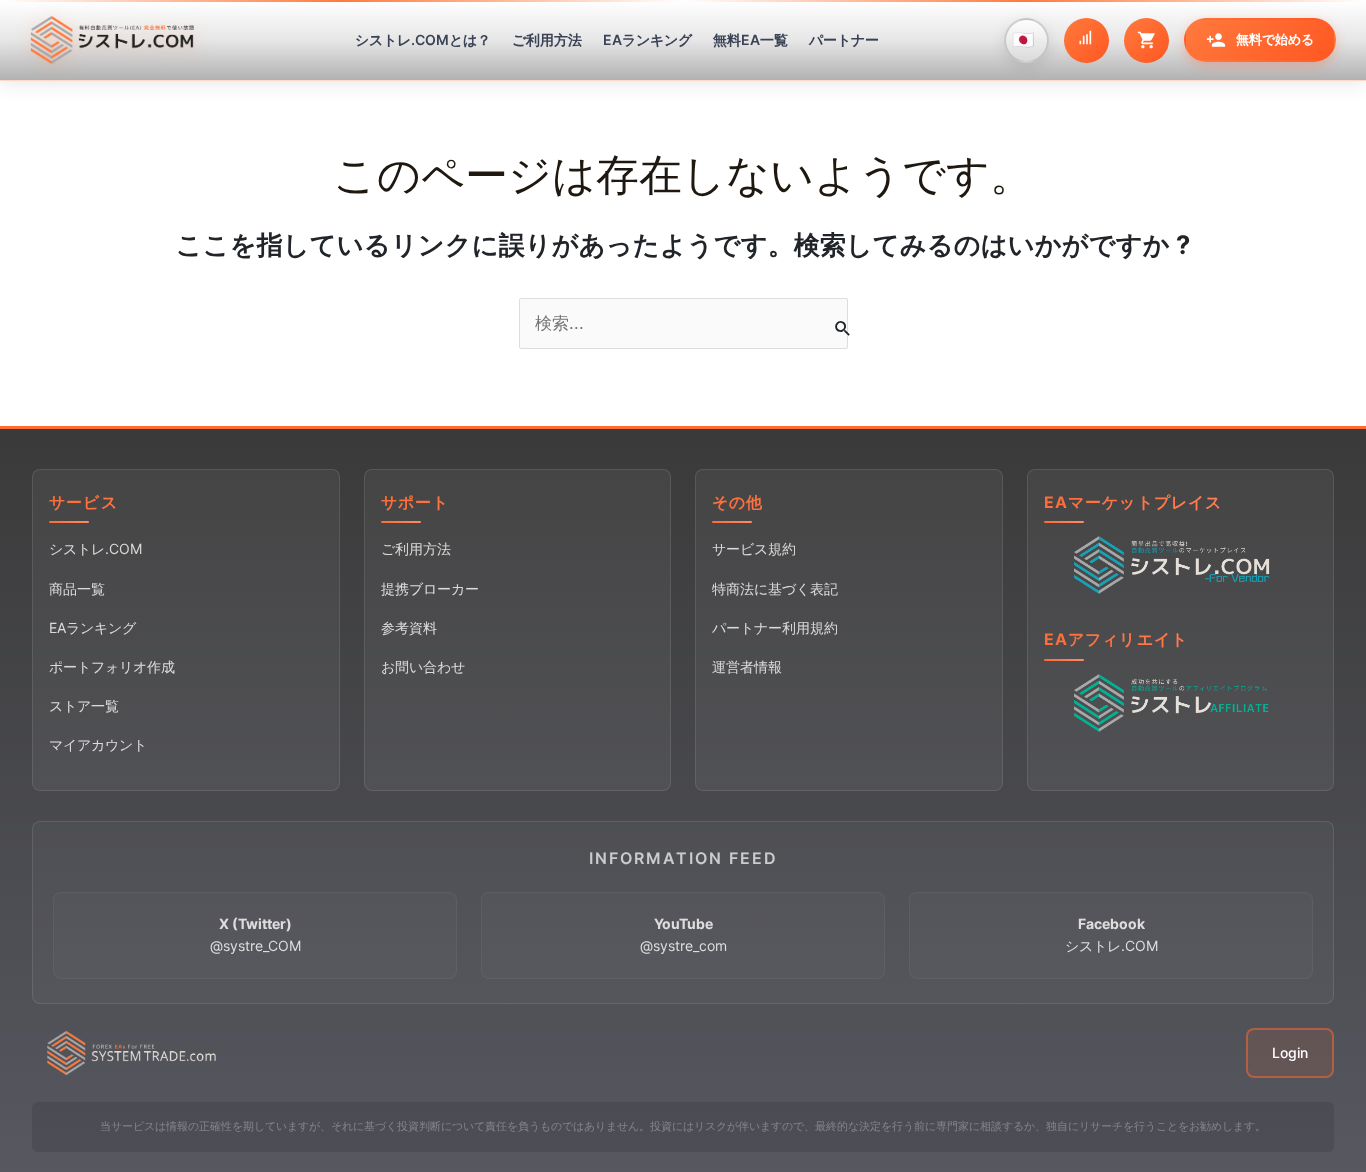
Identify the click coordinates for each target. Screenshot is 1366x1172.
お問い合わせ (423, 666)
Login (1290, 1052)
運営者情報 (747, 666)
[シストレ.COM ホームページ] (112, 40)
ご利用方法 (547, 39)
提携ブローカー (430, 588)
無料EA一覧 (750, 39)
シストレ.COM (95, 548)
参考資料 (409, 627)
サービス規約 (754, 548)
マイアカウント (98, 744)
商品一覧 (77, 588)
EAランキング (647, 39)
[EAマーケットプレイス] (1176, 564)
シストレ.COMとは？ (423, 39)
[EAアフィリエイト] (1176, 702)
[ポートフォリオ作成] (1086, 40)
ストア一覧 (84, 705)
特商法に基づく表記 (775, 588)
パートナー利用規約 (775, 627)
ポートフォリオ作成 (112, 666)
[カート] (1146, 40)
